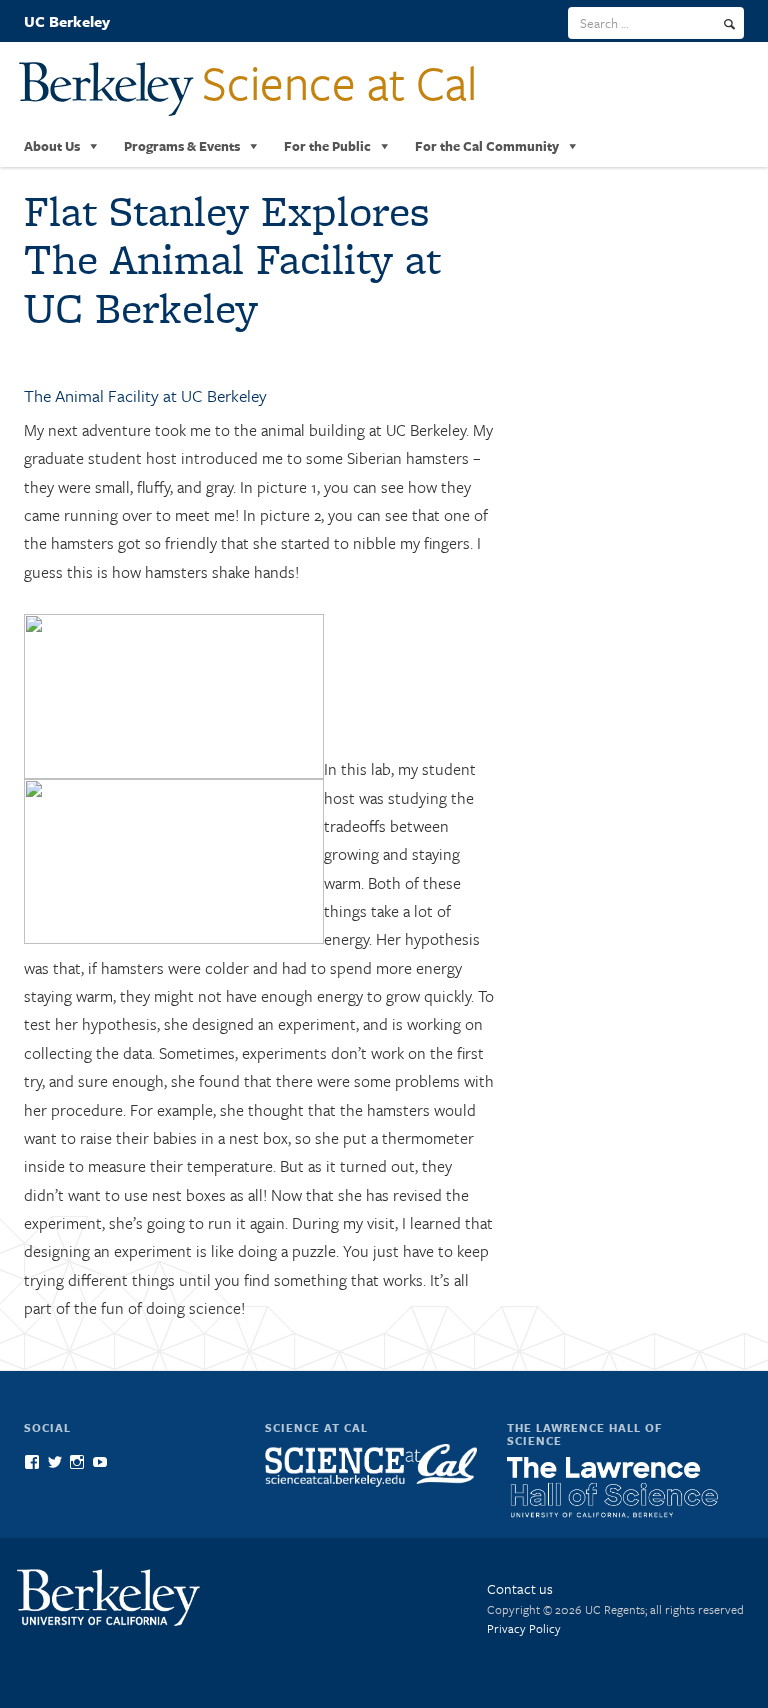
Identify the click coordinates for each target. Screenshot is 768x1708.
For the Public (327, 146)
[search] (729, 24)
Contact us (520, 1588)
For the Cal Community (487, 146)
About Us (52, 146)
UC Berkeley (67, 21)
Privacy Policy (524, 1628)
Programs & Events (182, 146)
